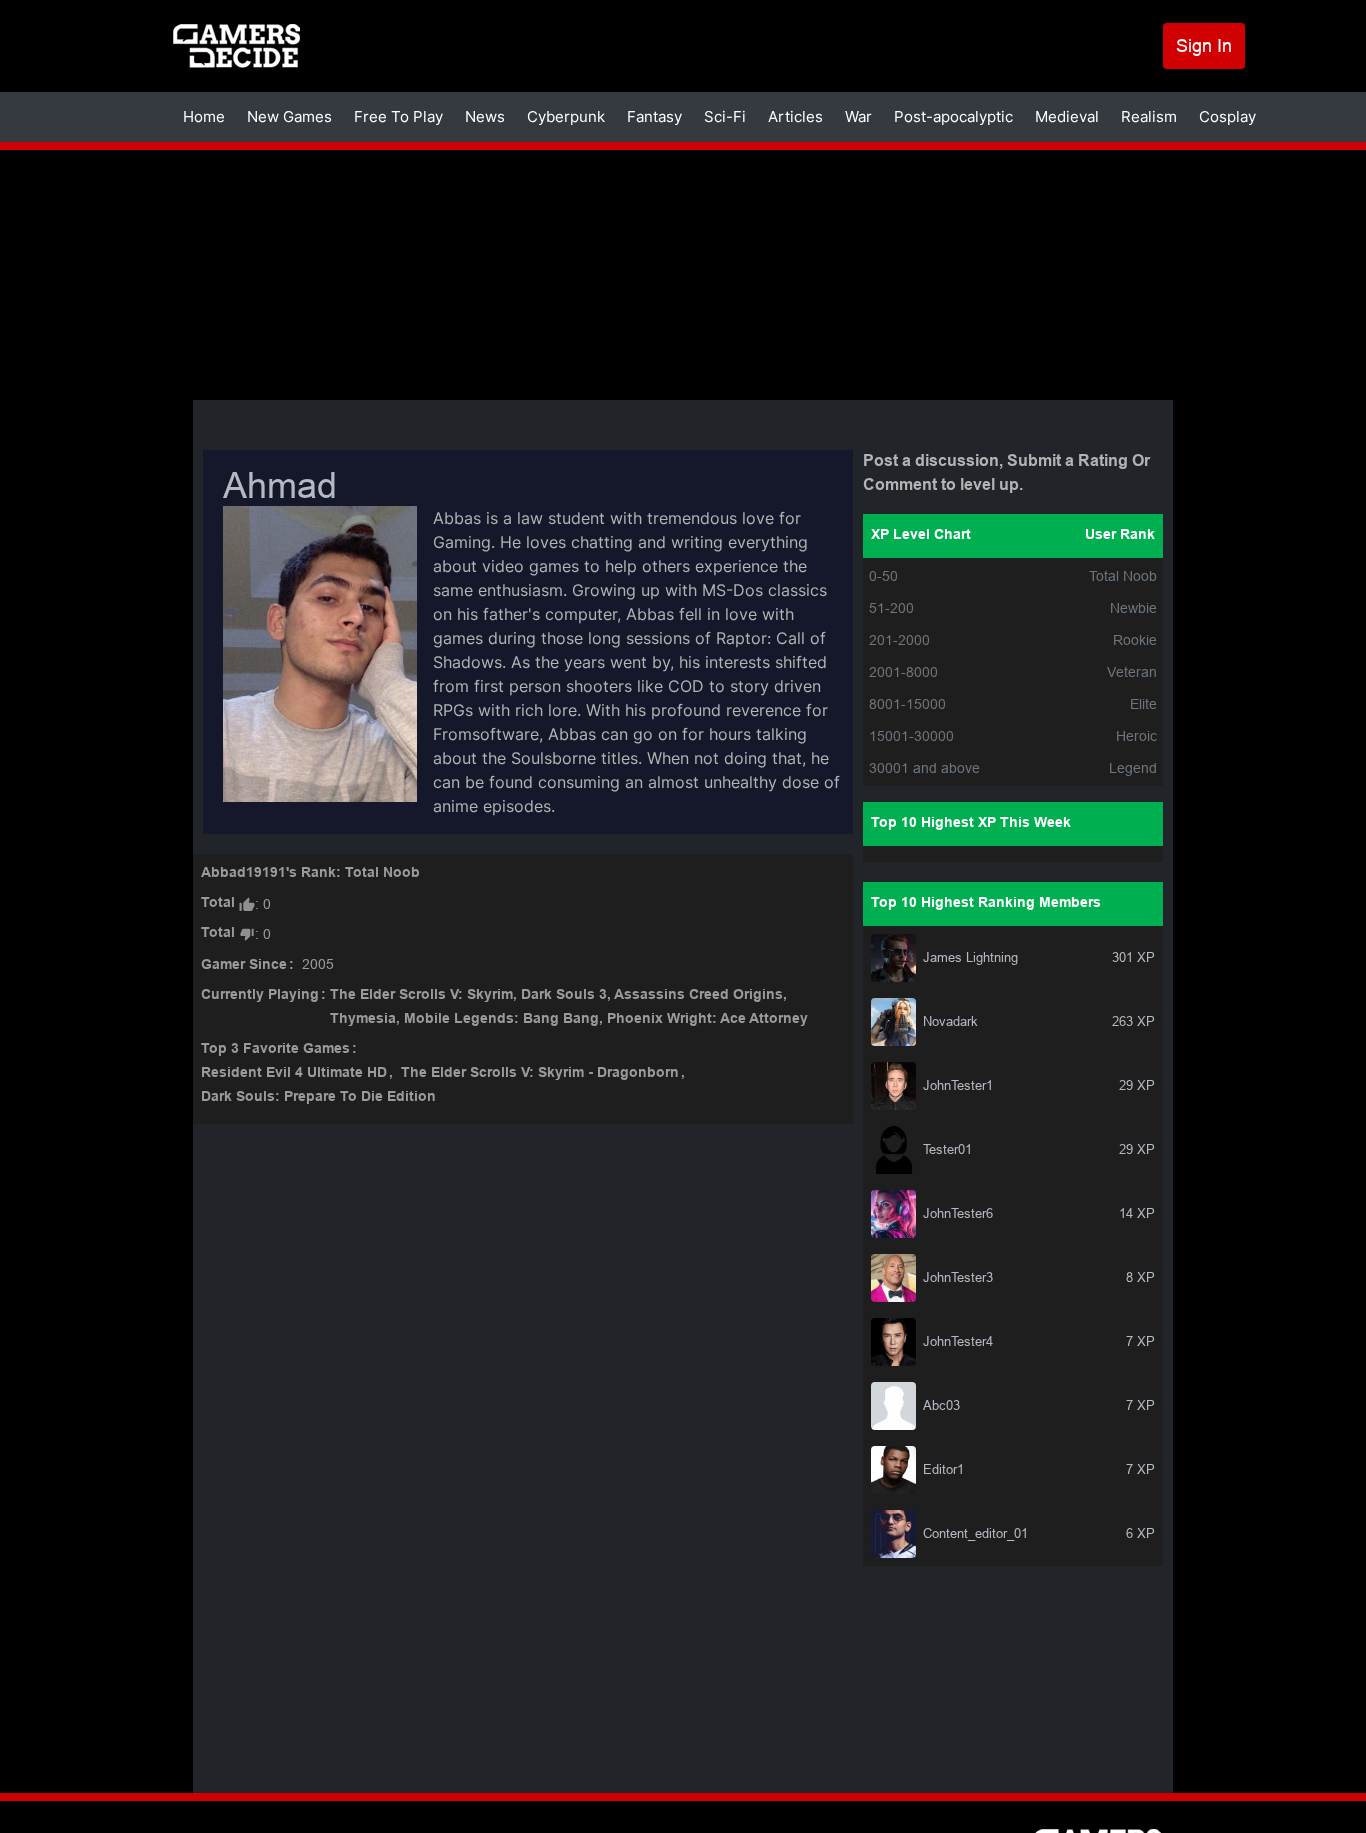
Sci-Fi (725, 116)
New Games (289, 116)
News (485, 116)
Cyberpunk (566, 116)
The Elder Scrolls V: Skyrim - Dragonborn (540, 1073)
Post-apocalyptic (953, 116)
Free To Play (398, 116)
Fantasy (654, 116)
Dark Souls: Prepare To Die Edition (318, 1097)
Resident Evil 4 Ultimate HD (294, 1073)
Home (204, 116)
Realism (1149, 116)
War (858, 116)
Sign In (1204, 45)
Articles (795, 116)
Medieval (1067, 116)
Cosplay (1227, 116)
